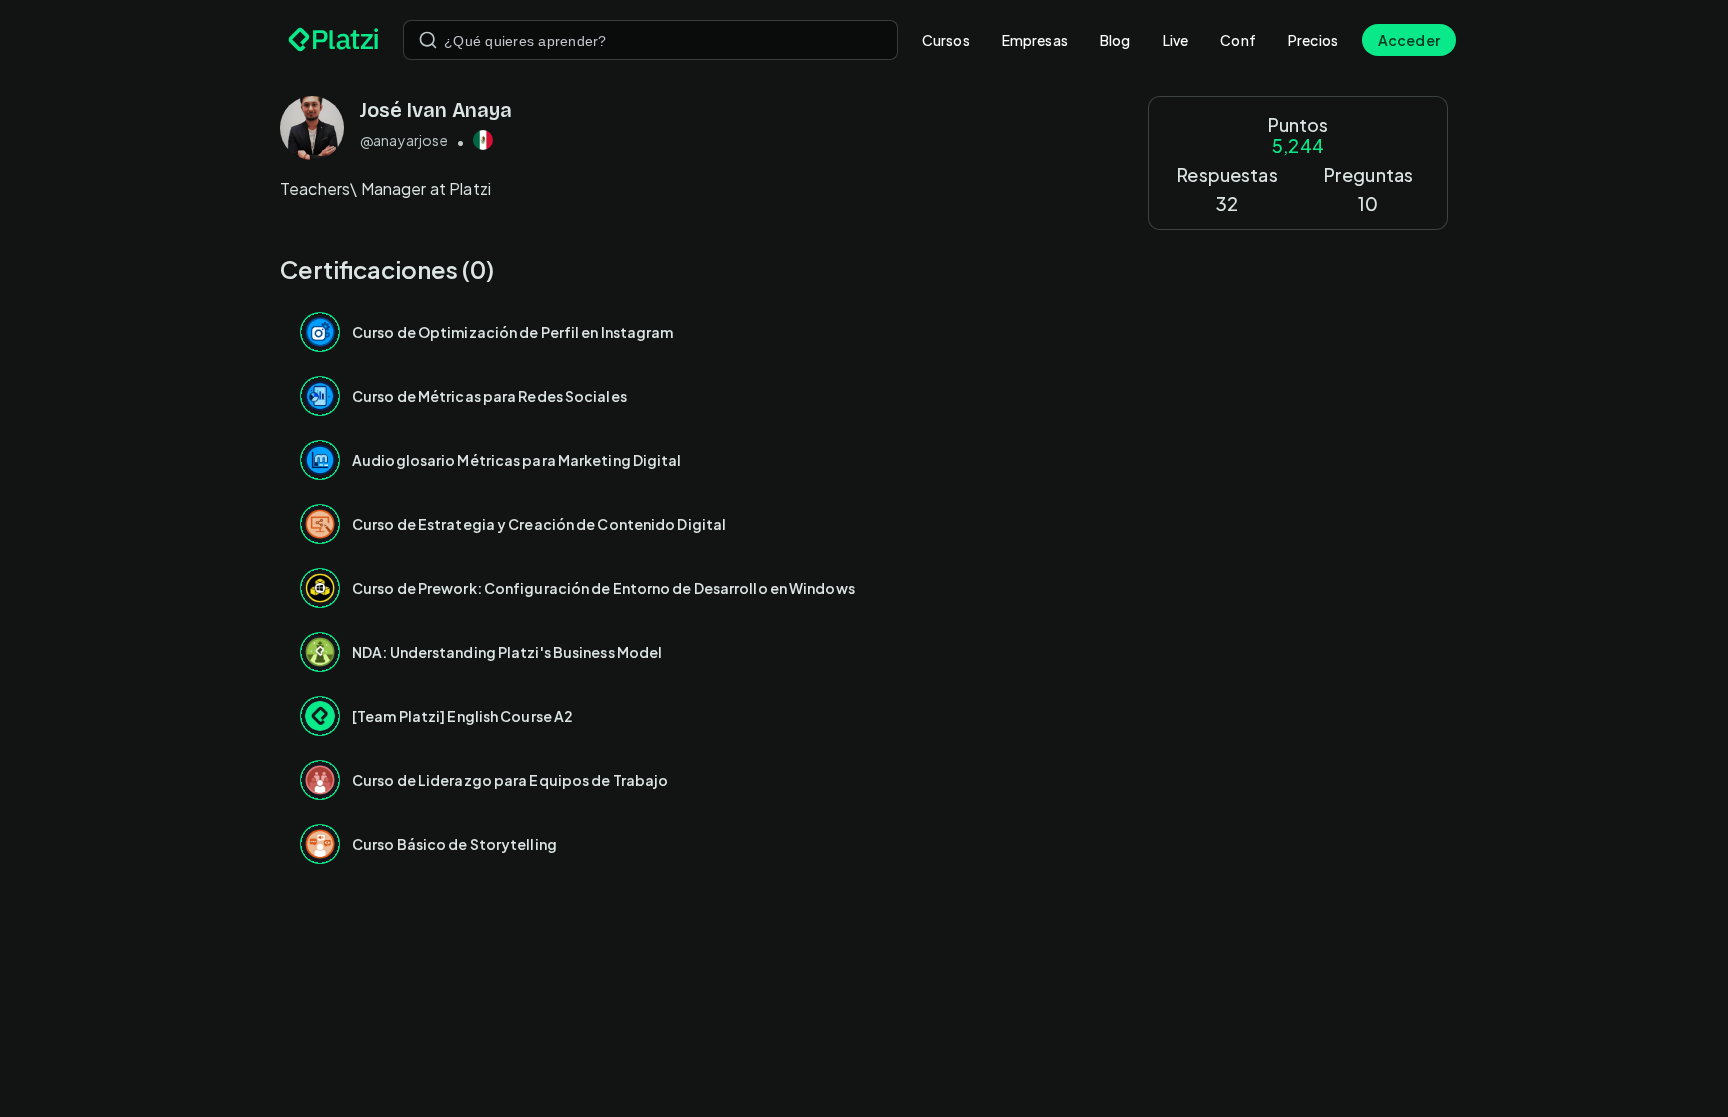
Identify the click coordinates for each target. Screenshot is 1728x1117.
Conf (1238, 40)
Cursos (946, 40)
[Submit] (428, 40)
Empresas (1035, 40)
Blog (1115, 40)
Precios (1313, 40)
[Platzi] (333, 40)
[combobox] (650, 40)
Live (1176, 40)
